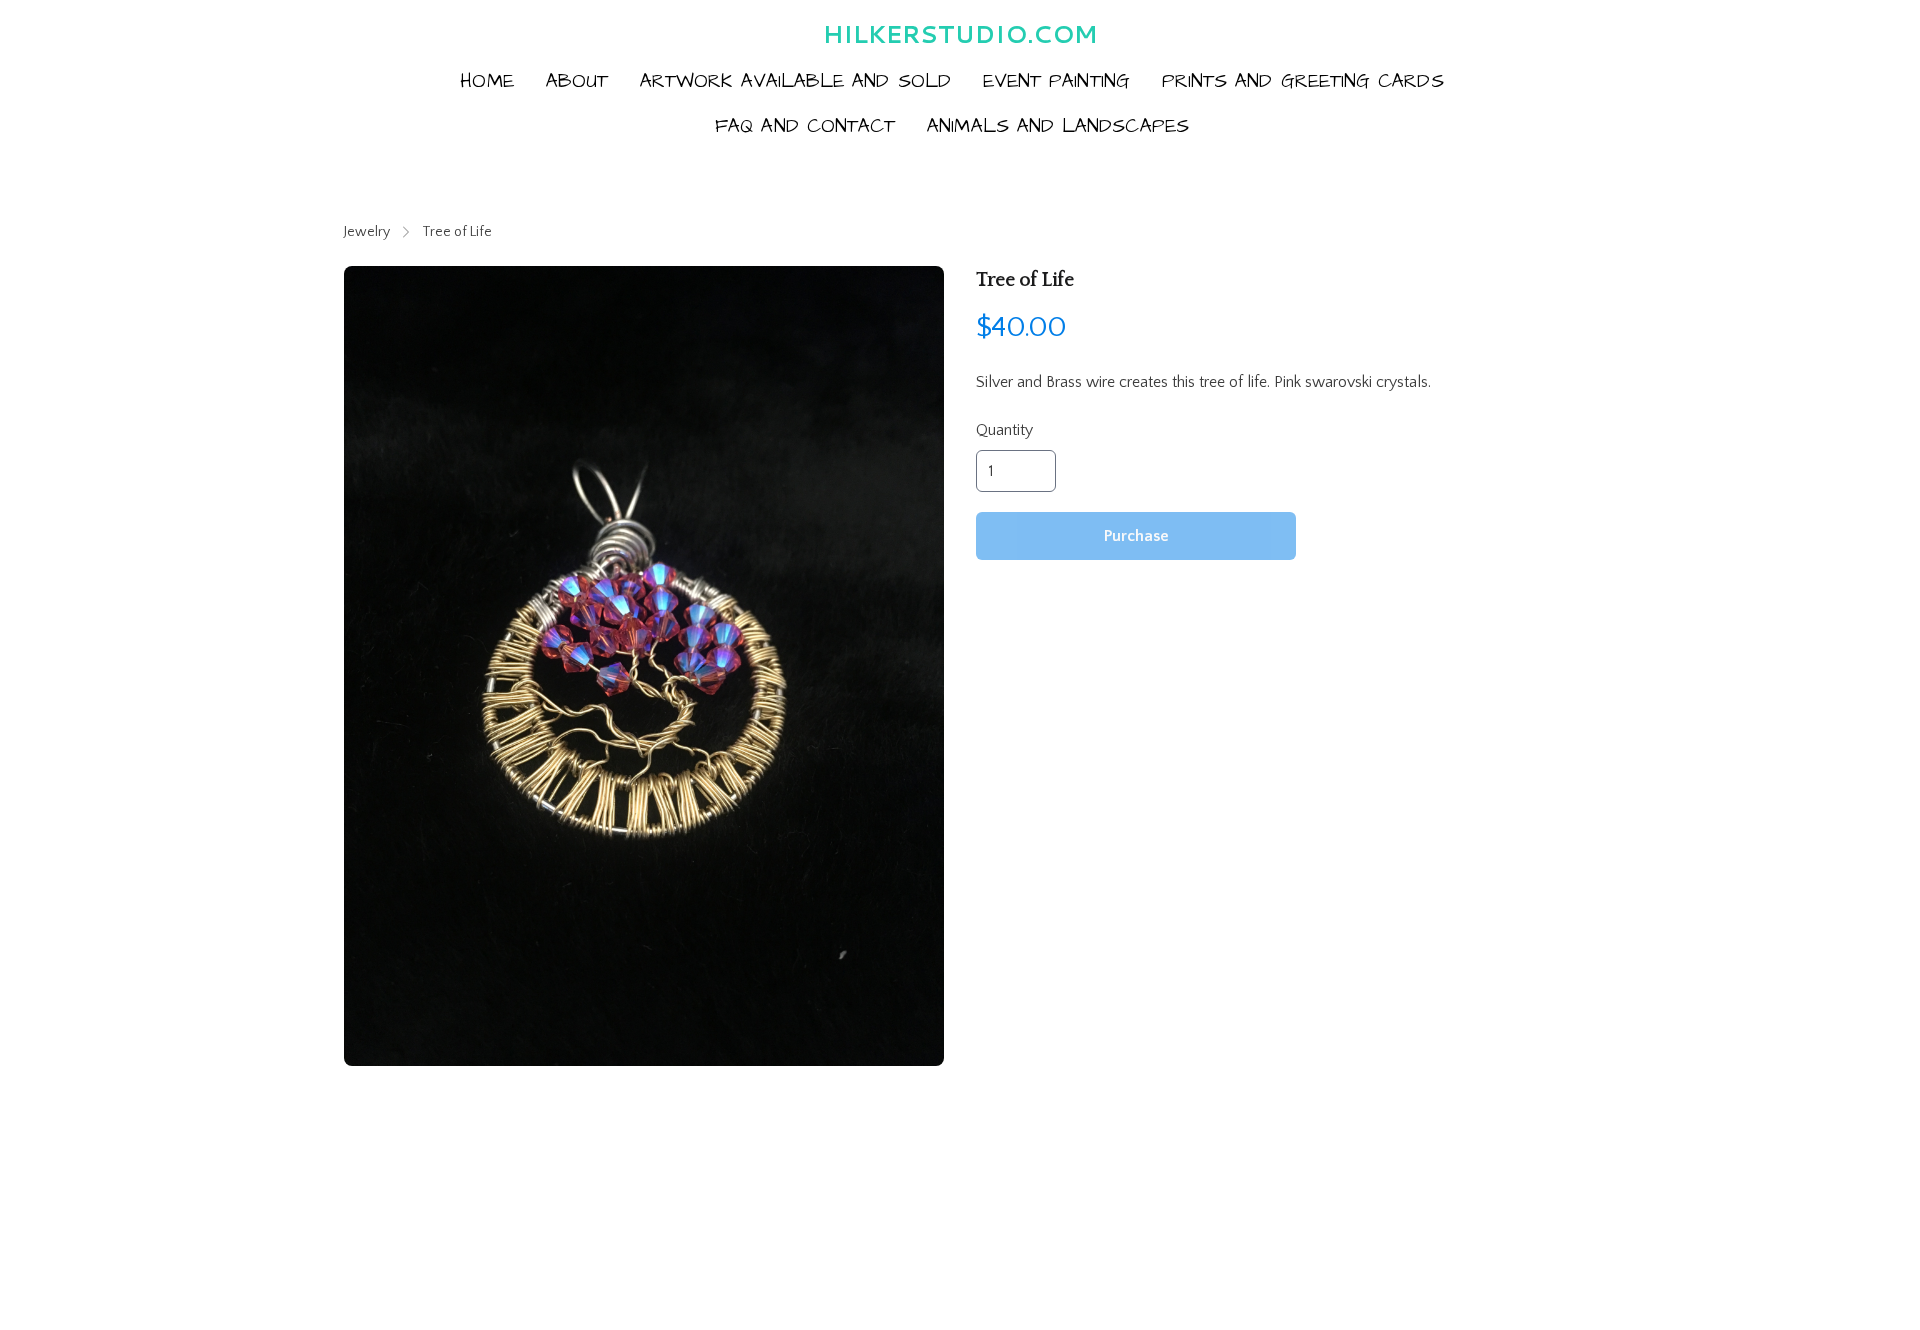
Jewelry (367, 232)
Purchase (1136, 536)
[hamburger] (360, 32)
